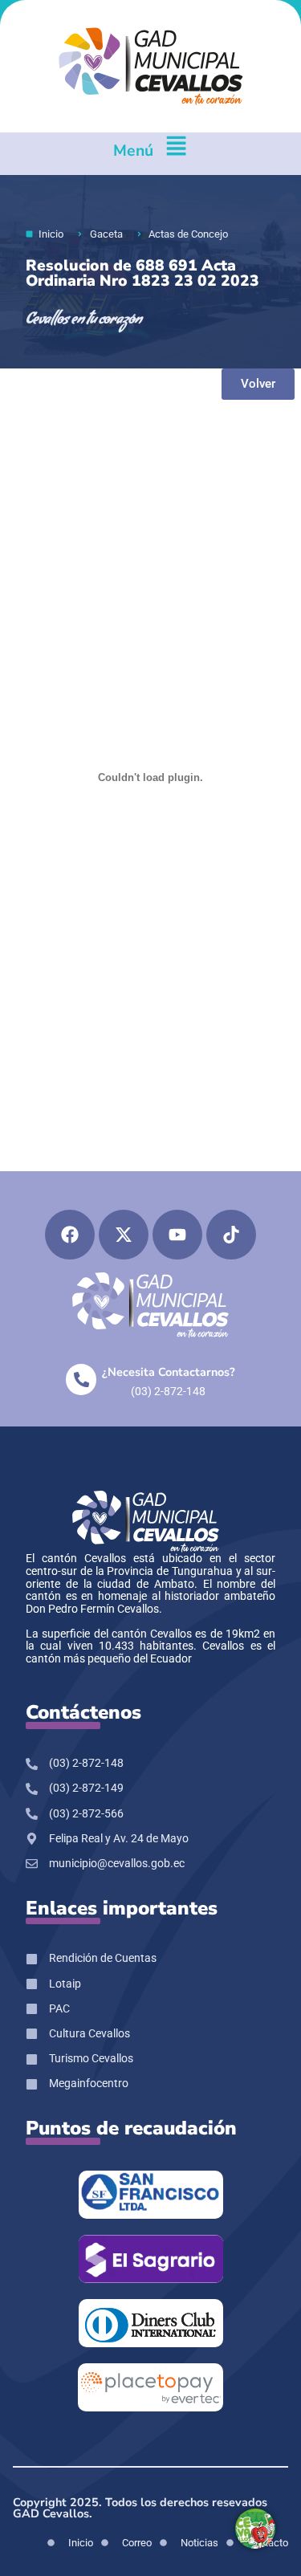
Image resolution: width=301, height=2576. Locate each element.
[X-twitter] (124, 1235)
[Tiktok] (231, 1235)
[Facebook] (70, 1235)
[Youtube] (177, 1235)
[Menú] (176, 154)
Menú (133, 151)
